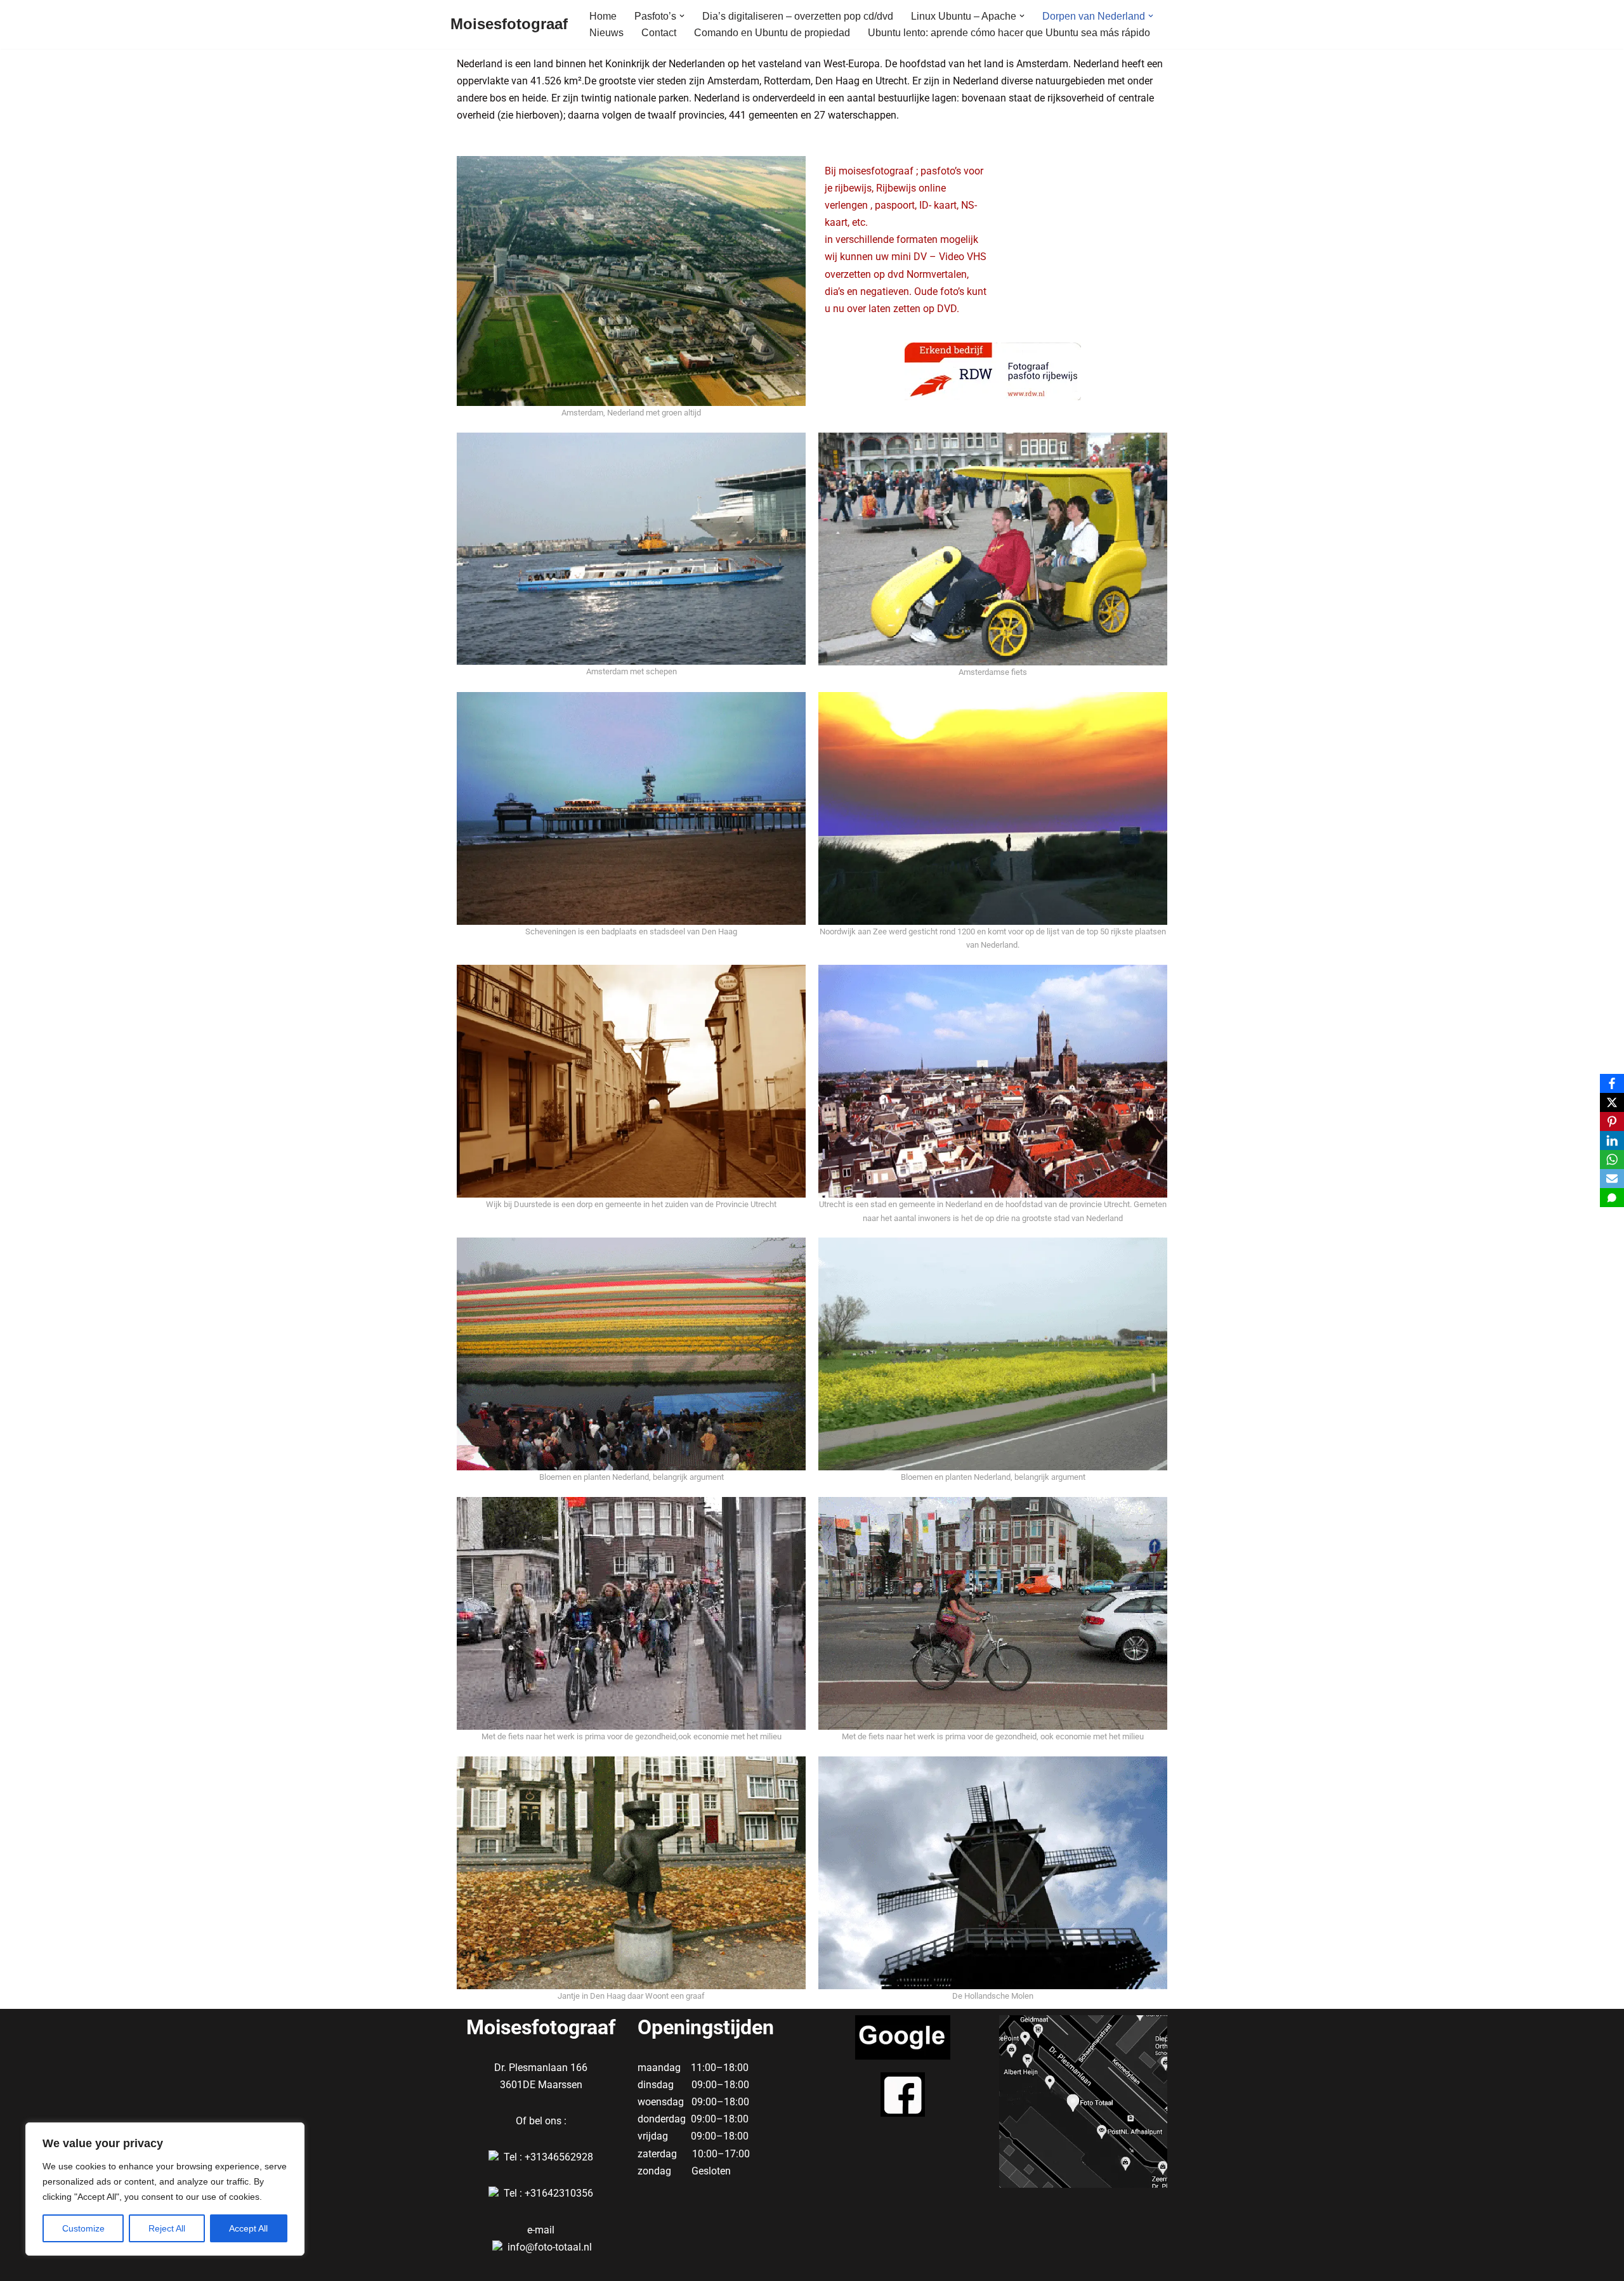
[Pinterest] (1612, 1121)
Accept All (248, 2228)
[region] (165, 2189)
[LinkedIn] (1612, 1140)
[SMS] (1612, 1198)
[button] (682, 16)
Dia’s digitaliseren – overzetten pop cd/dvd (798, 16)
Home (603, 16)
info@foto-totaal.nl (550, 2247)
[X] (1612, 1102)
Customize (83, 2228)
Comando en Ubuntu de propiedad (772, 33)
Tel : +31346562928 (548, 2157)
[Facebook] (1612, 1083)
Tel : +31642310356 (548, 2193)
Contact (659, 33)
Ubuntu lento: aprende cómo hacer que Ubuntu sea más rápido (1009, 33)
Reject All (167, 2228)
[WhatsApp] (1612, 1160)
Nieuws (606, 33)
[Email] (1612, 1179)
